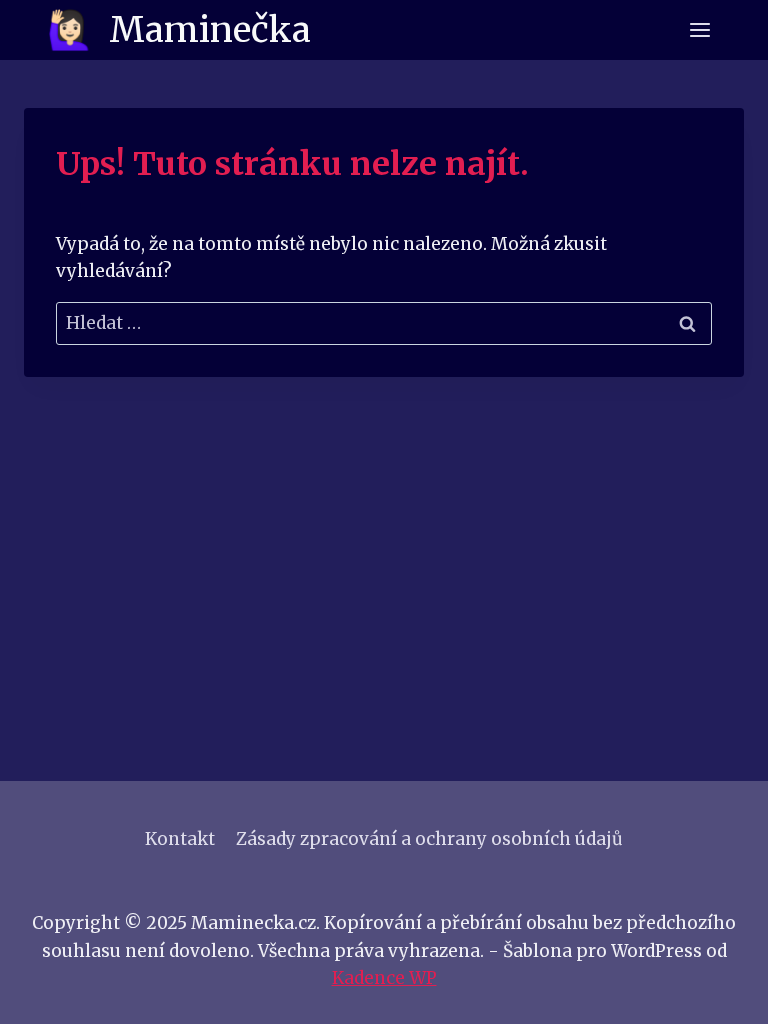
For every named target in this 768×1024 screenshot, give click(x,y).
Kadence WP (384, 978)
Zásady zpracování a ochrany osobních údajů (429, 839)
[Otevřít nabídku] (699, 29)
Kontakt (180, 839)
